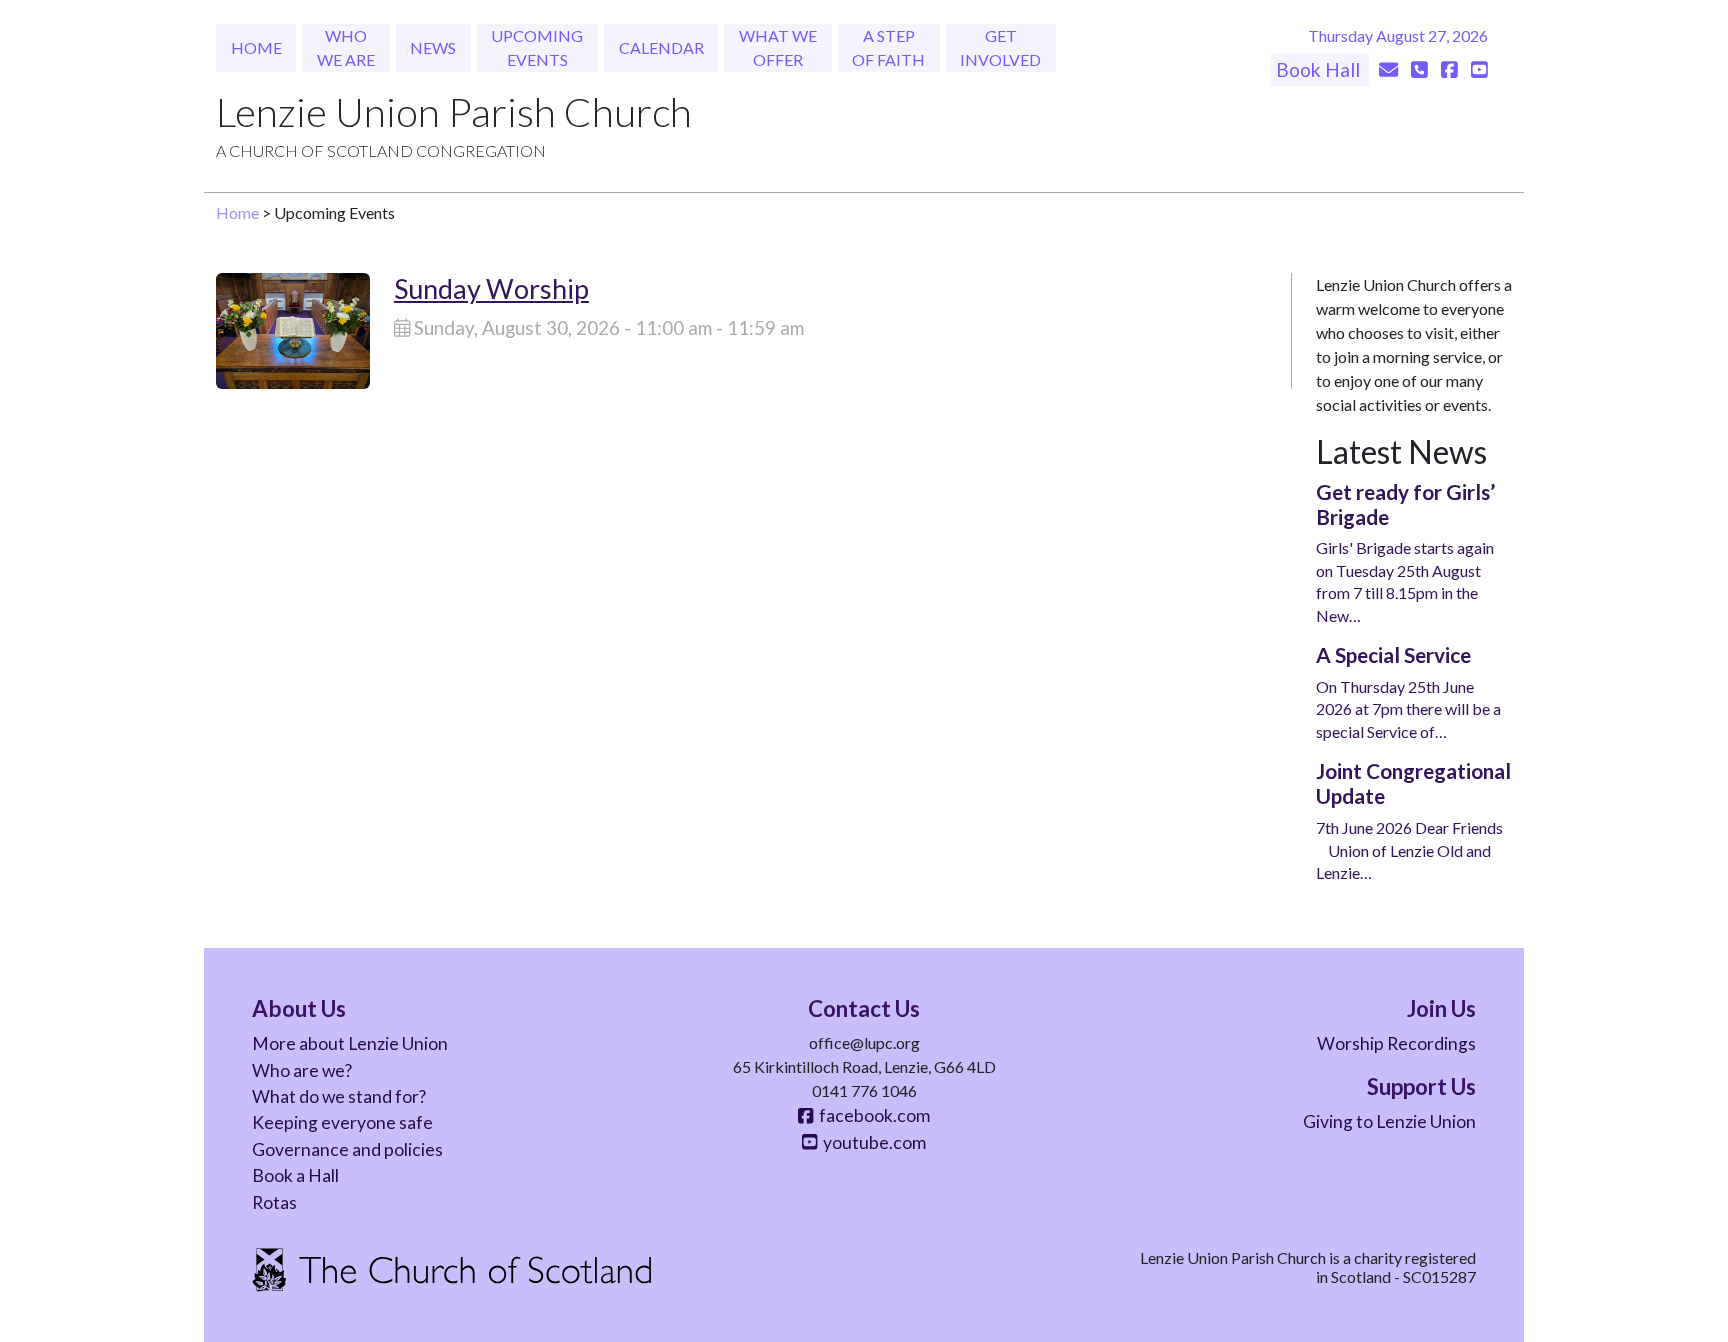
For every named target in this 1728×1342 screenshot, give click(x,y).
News (433, 47)
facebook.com (871, 1115)
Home (256, 47)
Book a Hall (295, 1175)
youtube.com (871, 1142)
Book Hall (1320, 69)
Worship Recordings (1396, 1043)
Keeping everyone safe (342, 1122)
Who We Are (346, 47)
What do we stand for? (339, 1096)
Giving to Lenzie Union (1389, 1121)
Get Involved (1000, 47)
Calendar (661, 47)
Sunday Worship (491, 288)
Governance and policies (347, 1149)
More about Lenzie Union (350, 1043)
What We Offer (778, 47)
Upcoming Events (537, 47)
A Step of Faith (888, 47)
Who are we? (302, 1070)
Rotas (274, 1202)
